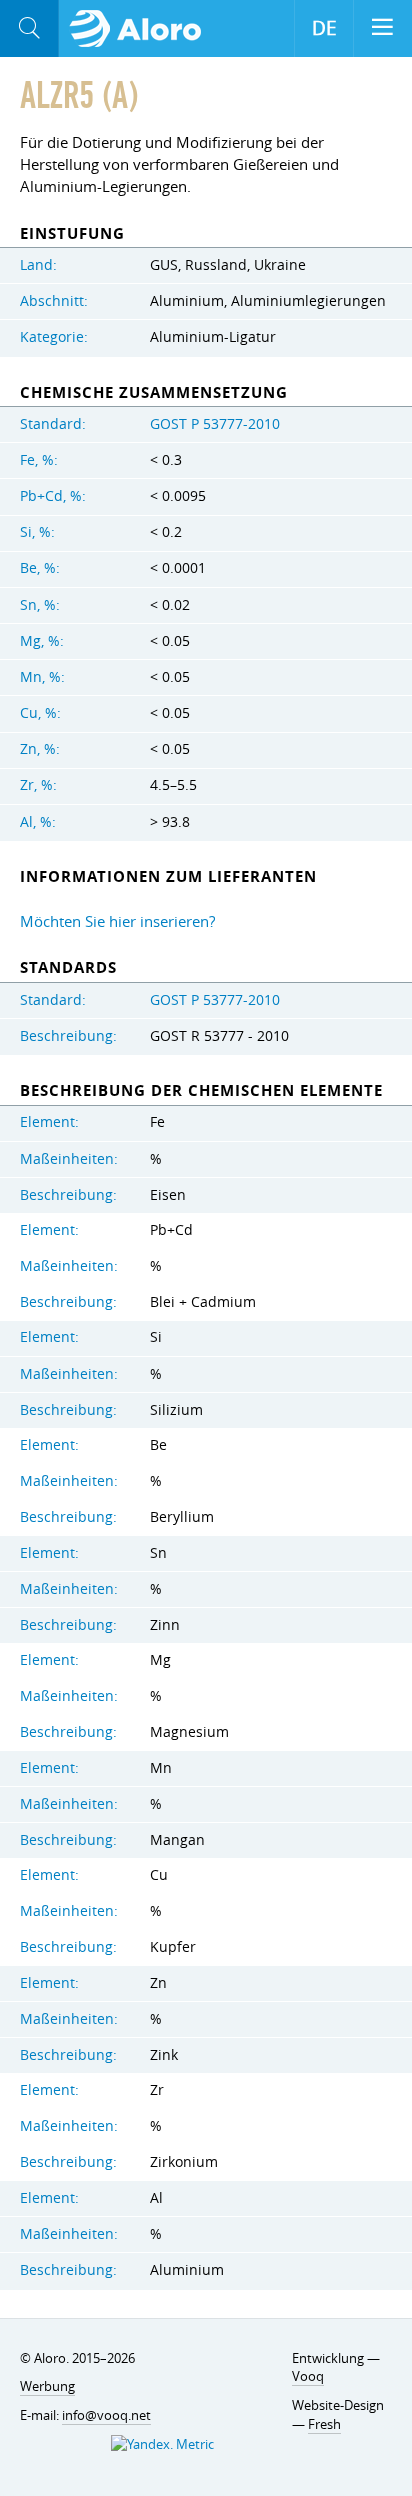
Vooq (308, 2376)
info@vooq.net (106, 2415)
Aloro (141, 29)
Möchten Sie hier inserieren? (117, 921)
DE (324, 28)
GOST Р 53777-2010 (215, 424)
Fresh (324, 2424)
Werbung (47, 2386)
